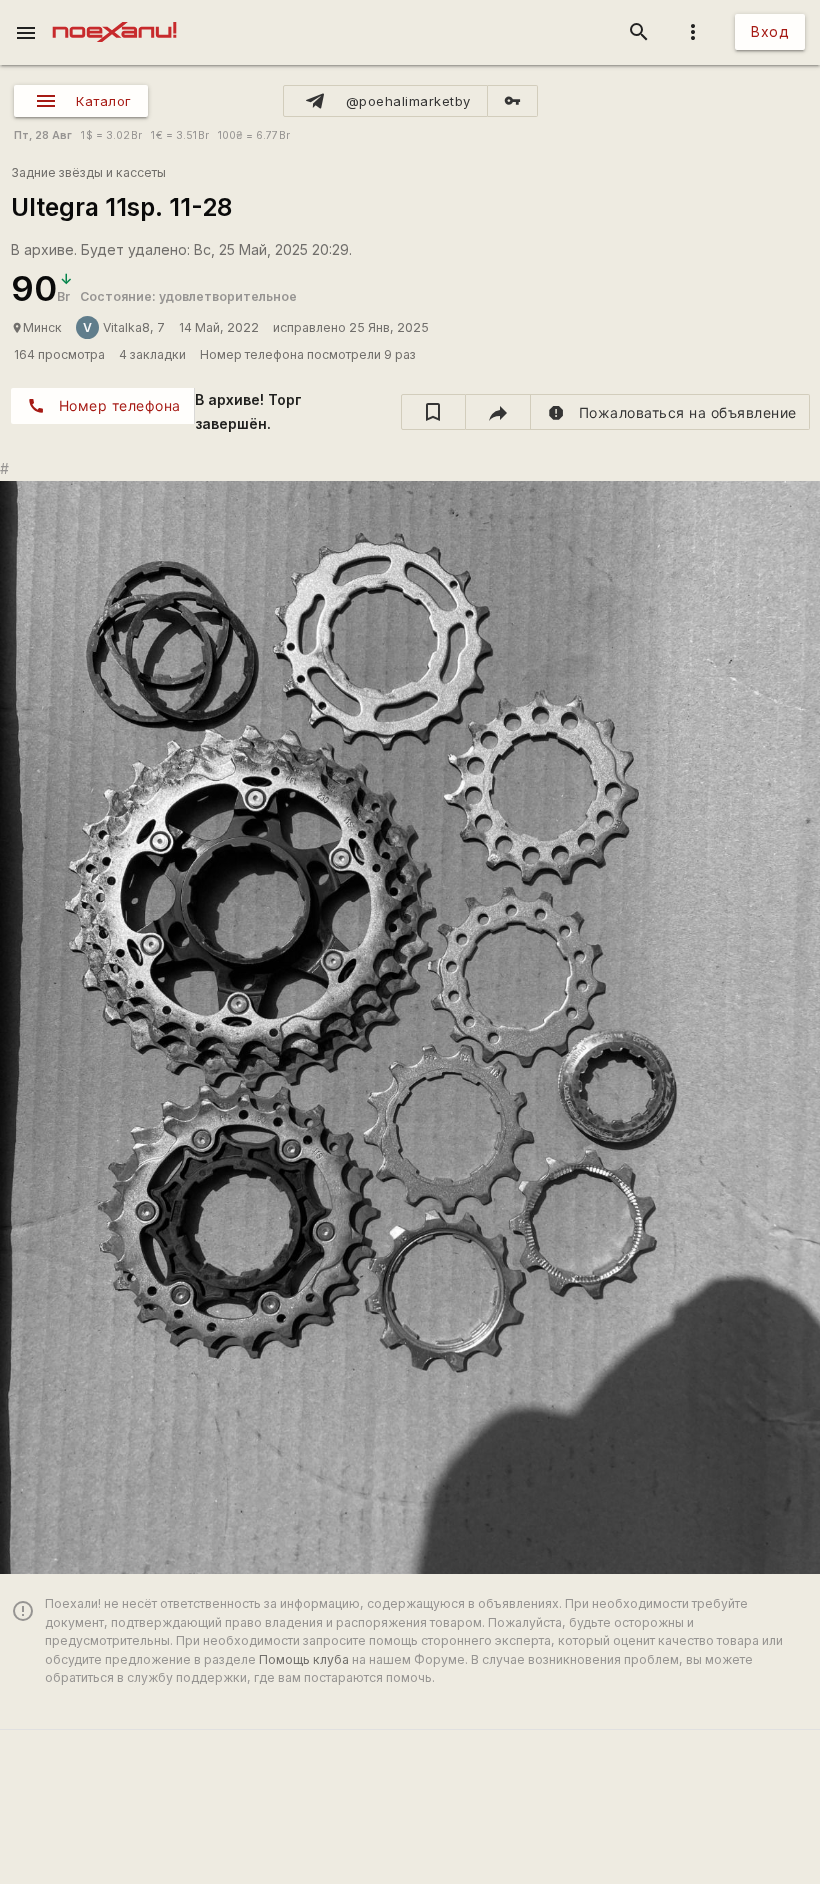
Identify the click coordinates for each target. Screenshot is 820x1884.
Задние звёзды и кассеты (88, 172)
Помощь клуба (304, 1659)
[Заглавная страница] (114, 14)
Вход (770, 31)
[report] (670, 412)
